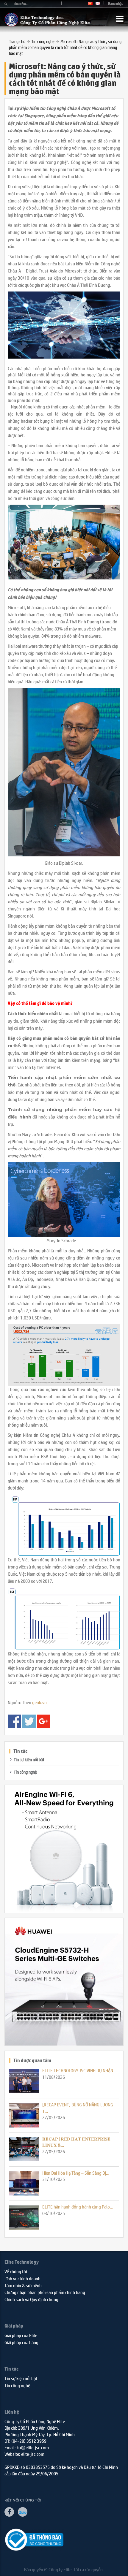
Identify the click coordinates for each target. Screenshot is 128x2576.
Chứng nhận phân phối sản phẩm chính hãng (45, 2292)
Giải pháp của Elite (21, 2335)
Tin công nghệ (43, 41)
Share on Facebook (14, 1721)
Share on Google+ (44, 1721)
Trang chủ (17, 41)
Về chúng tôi (16, 2271)
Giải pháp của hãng (21, 2342)
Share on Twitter (29, 1721)
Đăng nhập (116, 3)
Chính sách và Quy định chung (31, 2299)
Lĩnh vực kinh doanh (22, 2278)
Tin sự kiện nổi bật (29, 1759)
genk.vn (39, 1702)
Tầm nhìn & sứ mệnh (23, 2285)
